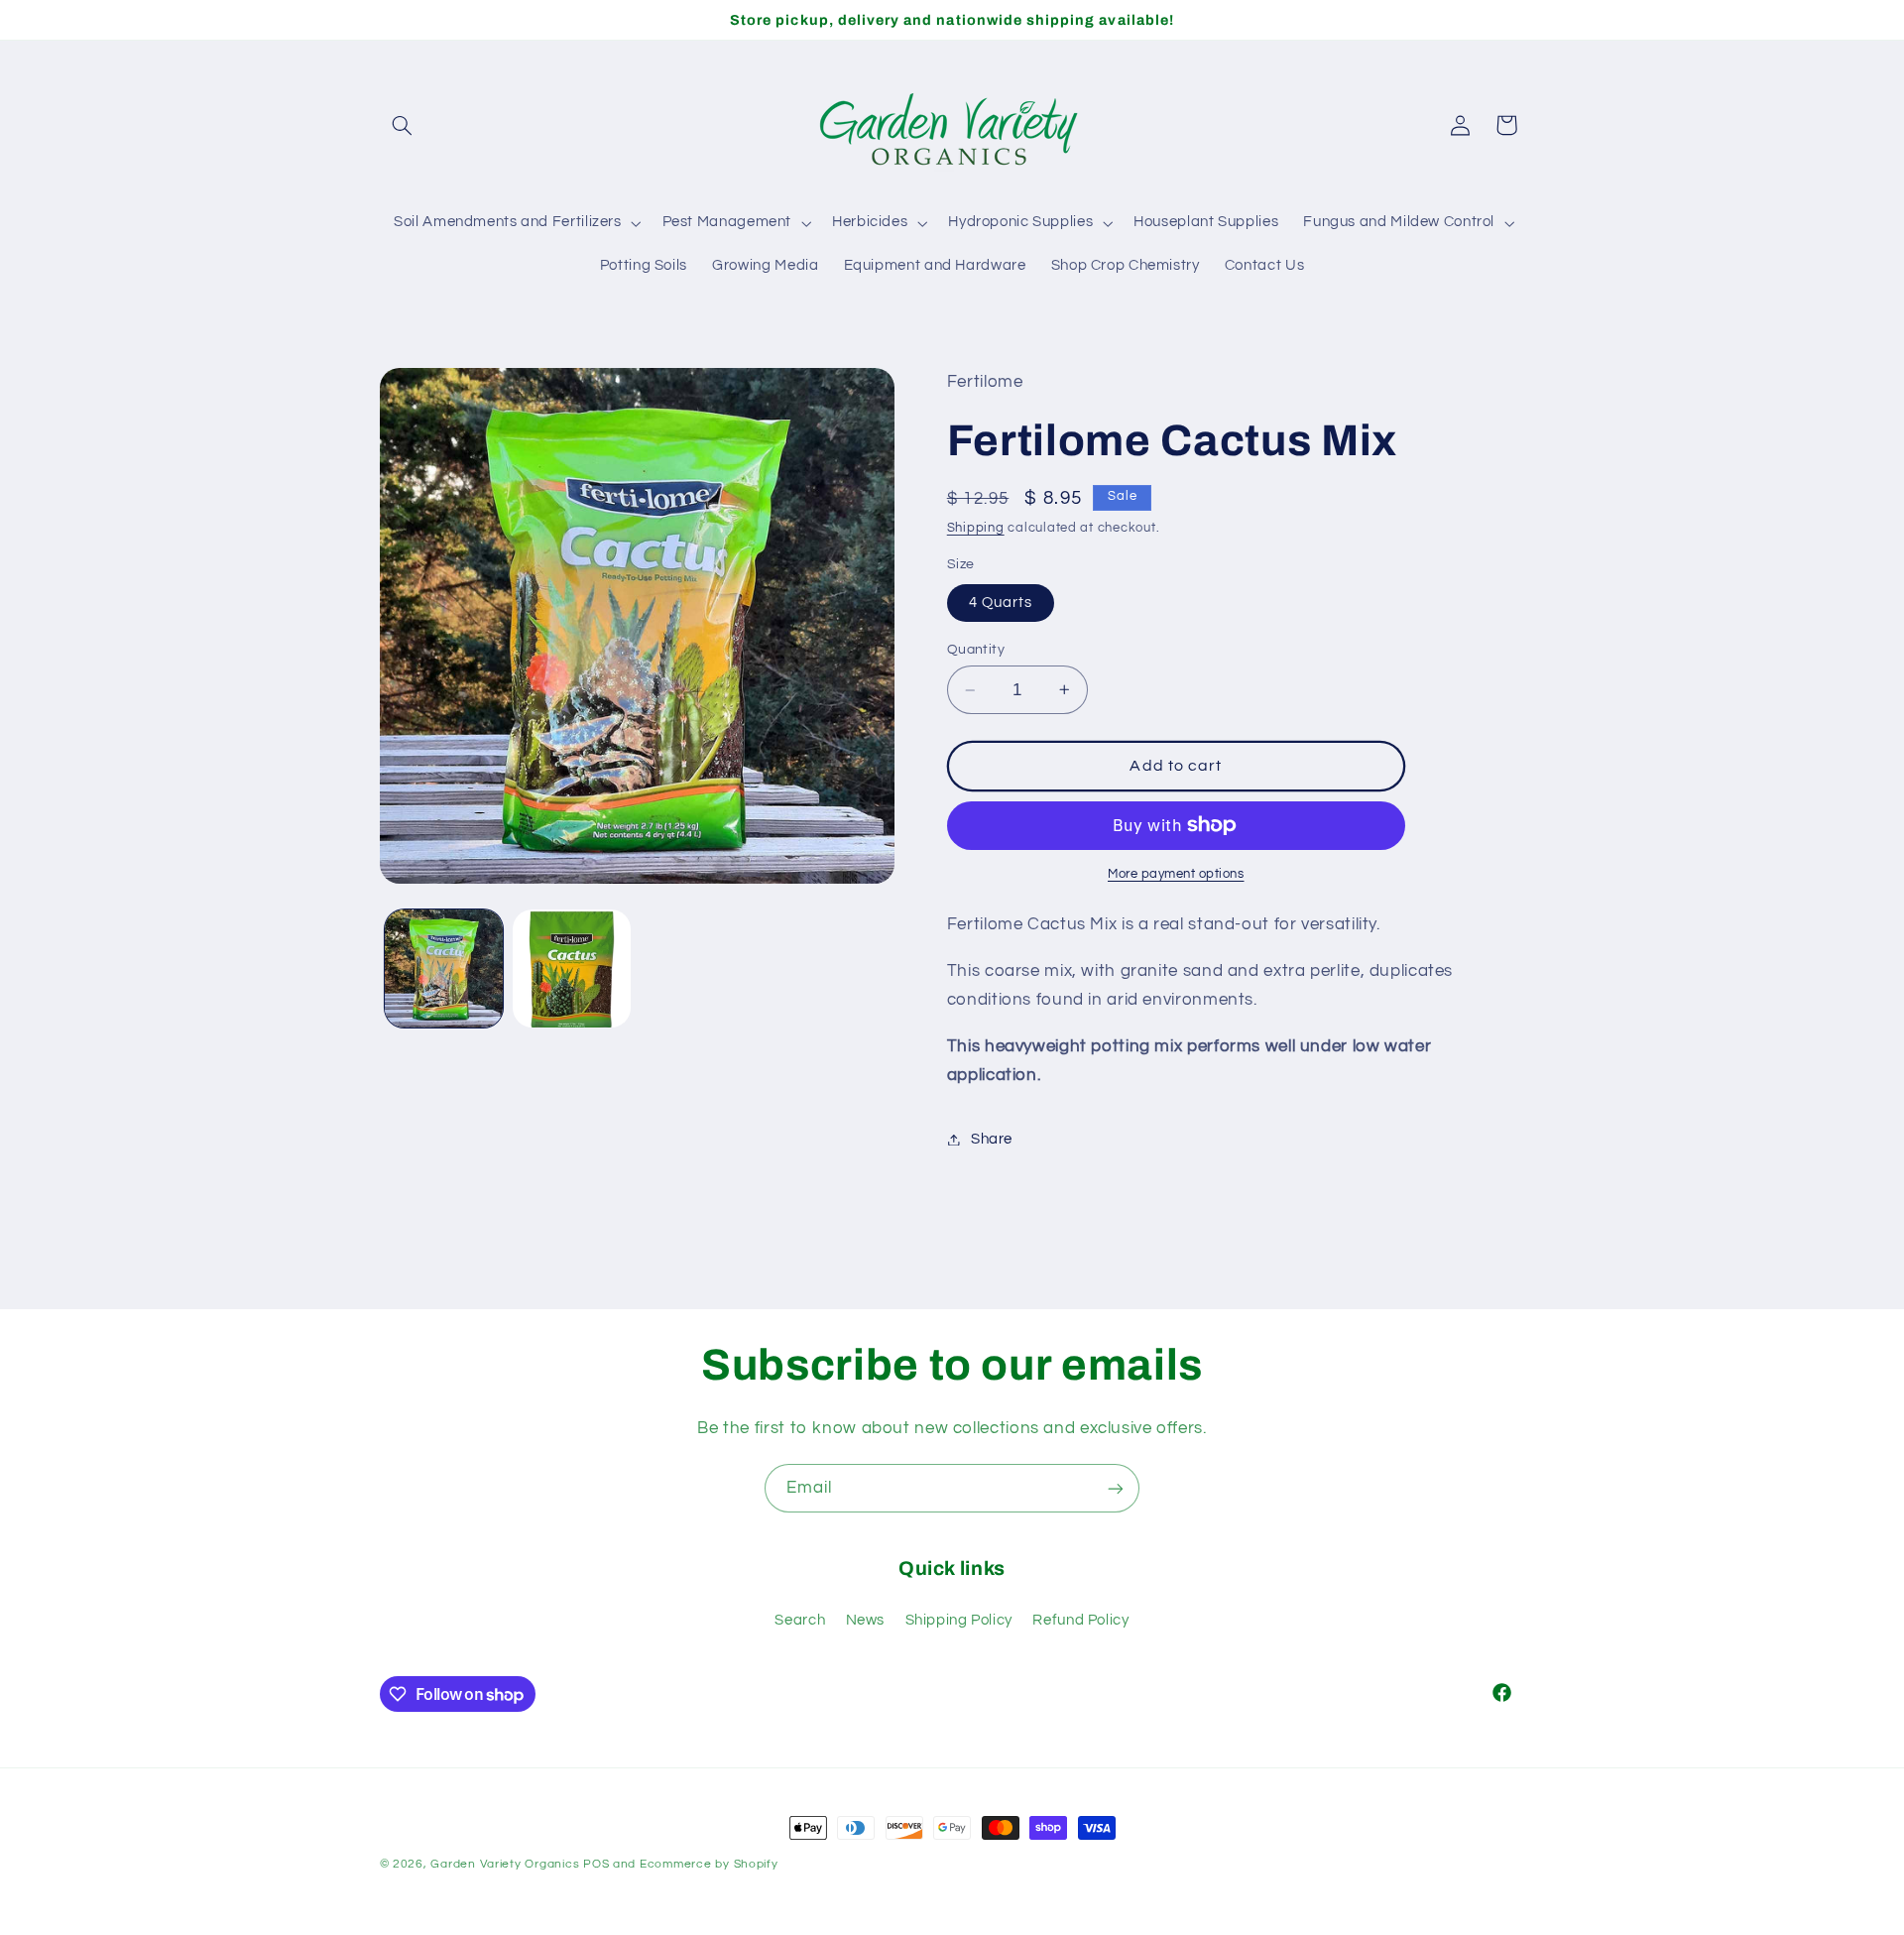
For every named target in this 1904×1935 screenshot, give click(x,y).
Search (800, 1620)
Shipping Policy (959, 1620)
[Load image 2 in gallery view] (572, 968)
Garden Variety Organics (505, 1864)
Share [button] (992, 1139)
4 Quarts (1001, 603)
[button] (403, 125)
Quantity (976, 650)
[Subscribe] (1116, 1488)
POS (596, 1864)
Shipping (976, 528)
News (866, 1620)
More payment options (1176, 874)
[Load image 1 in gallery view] (444, 968)
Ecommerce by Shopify (709, 1864)
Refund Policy (1080, 1620)
